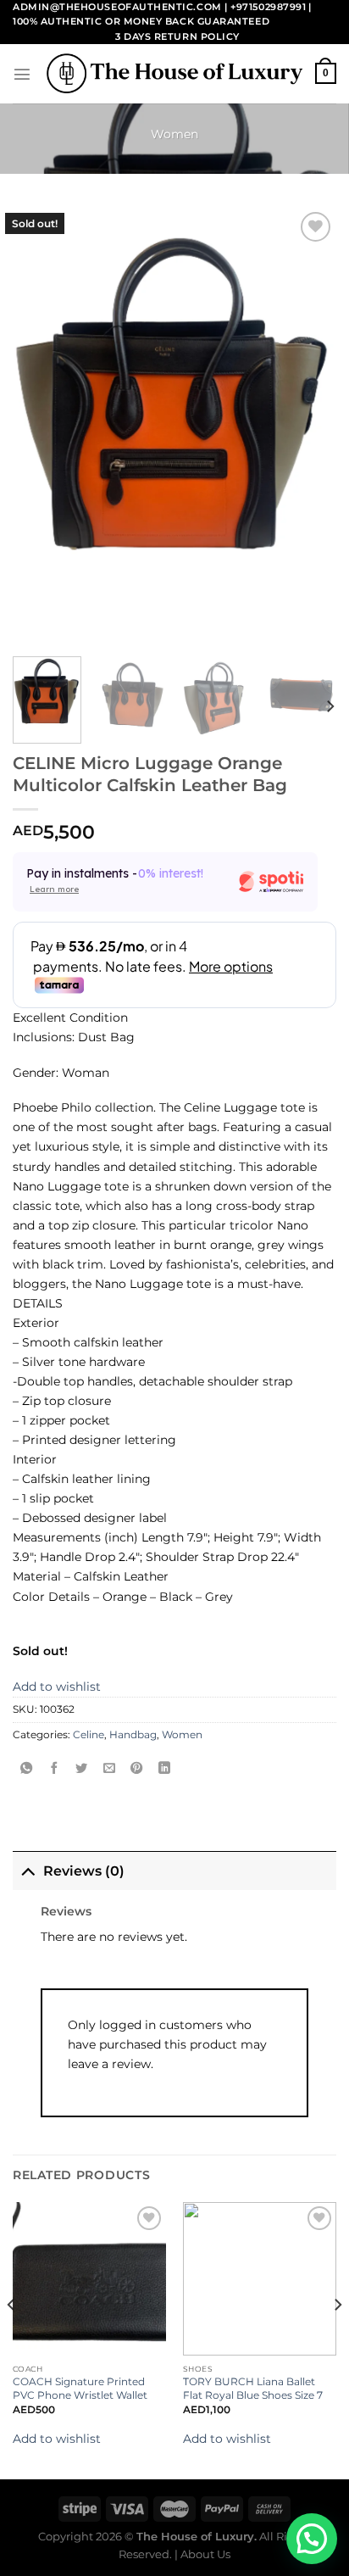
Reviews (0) (84, 1871)
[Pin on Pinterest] (136, 1770)
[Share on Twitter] (81, 1770)
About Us (205, 2554)
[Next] (330, 706)
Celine (89, 1735)
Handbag (133, 1735)
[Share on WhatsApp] (26, 1770)
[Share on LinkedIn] (164, 1770)
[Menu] (22, 74)
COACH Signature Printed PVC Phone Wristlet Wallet (80, 2388)
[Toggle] (28, 1871)
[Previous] (12, 2339)
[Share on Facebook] (54, 1770)
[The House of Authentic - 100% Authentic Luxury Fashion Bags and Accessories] (174, 73)
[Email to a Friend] (109, 1770)
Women (174, 134)
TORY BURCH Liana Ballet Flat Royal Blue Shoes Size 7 (253, 2388)
